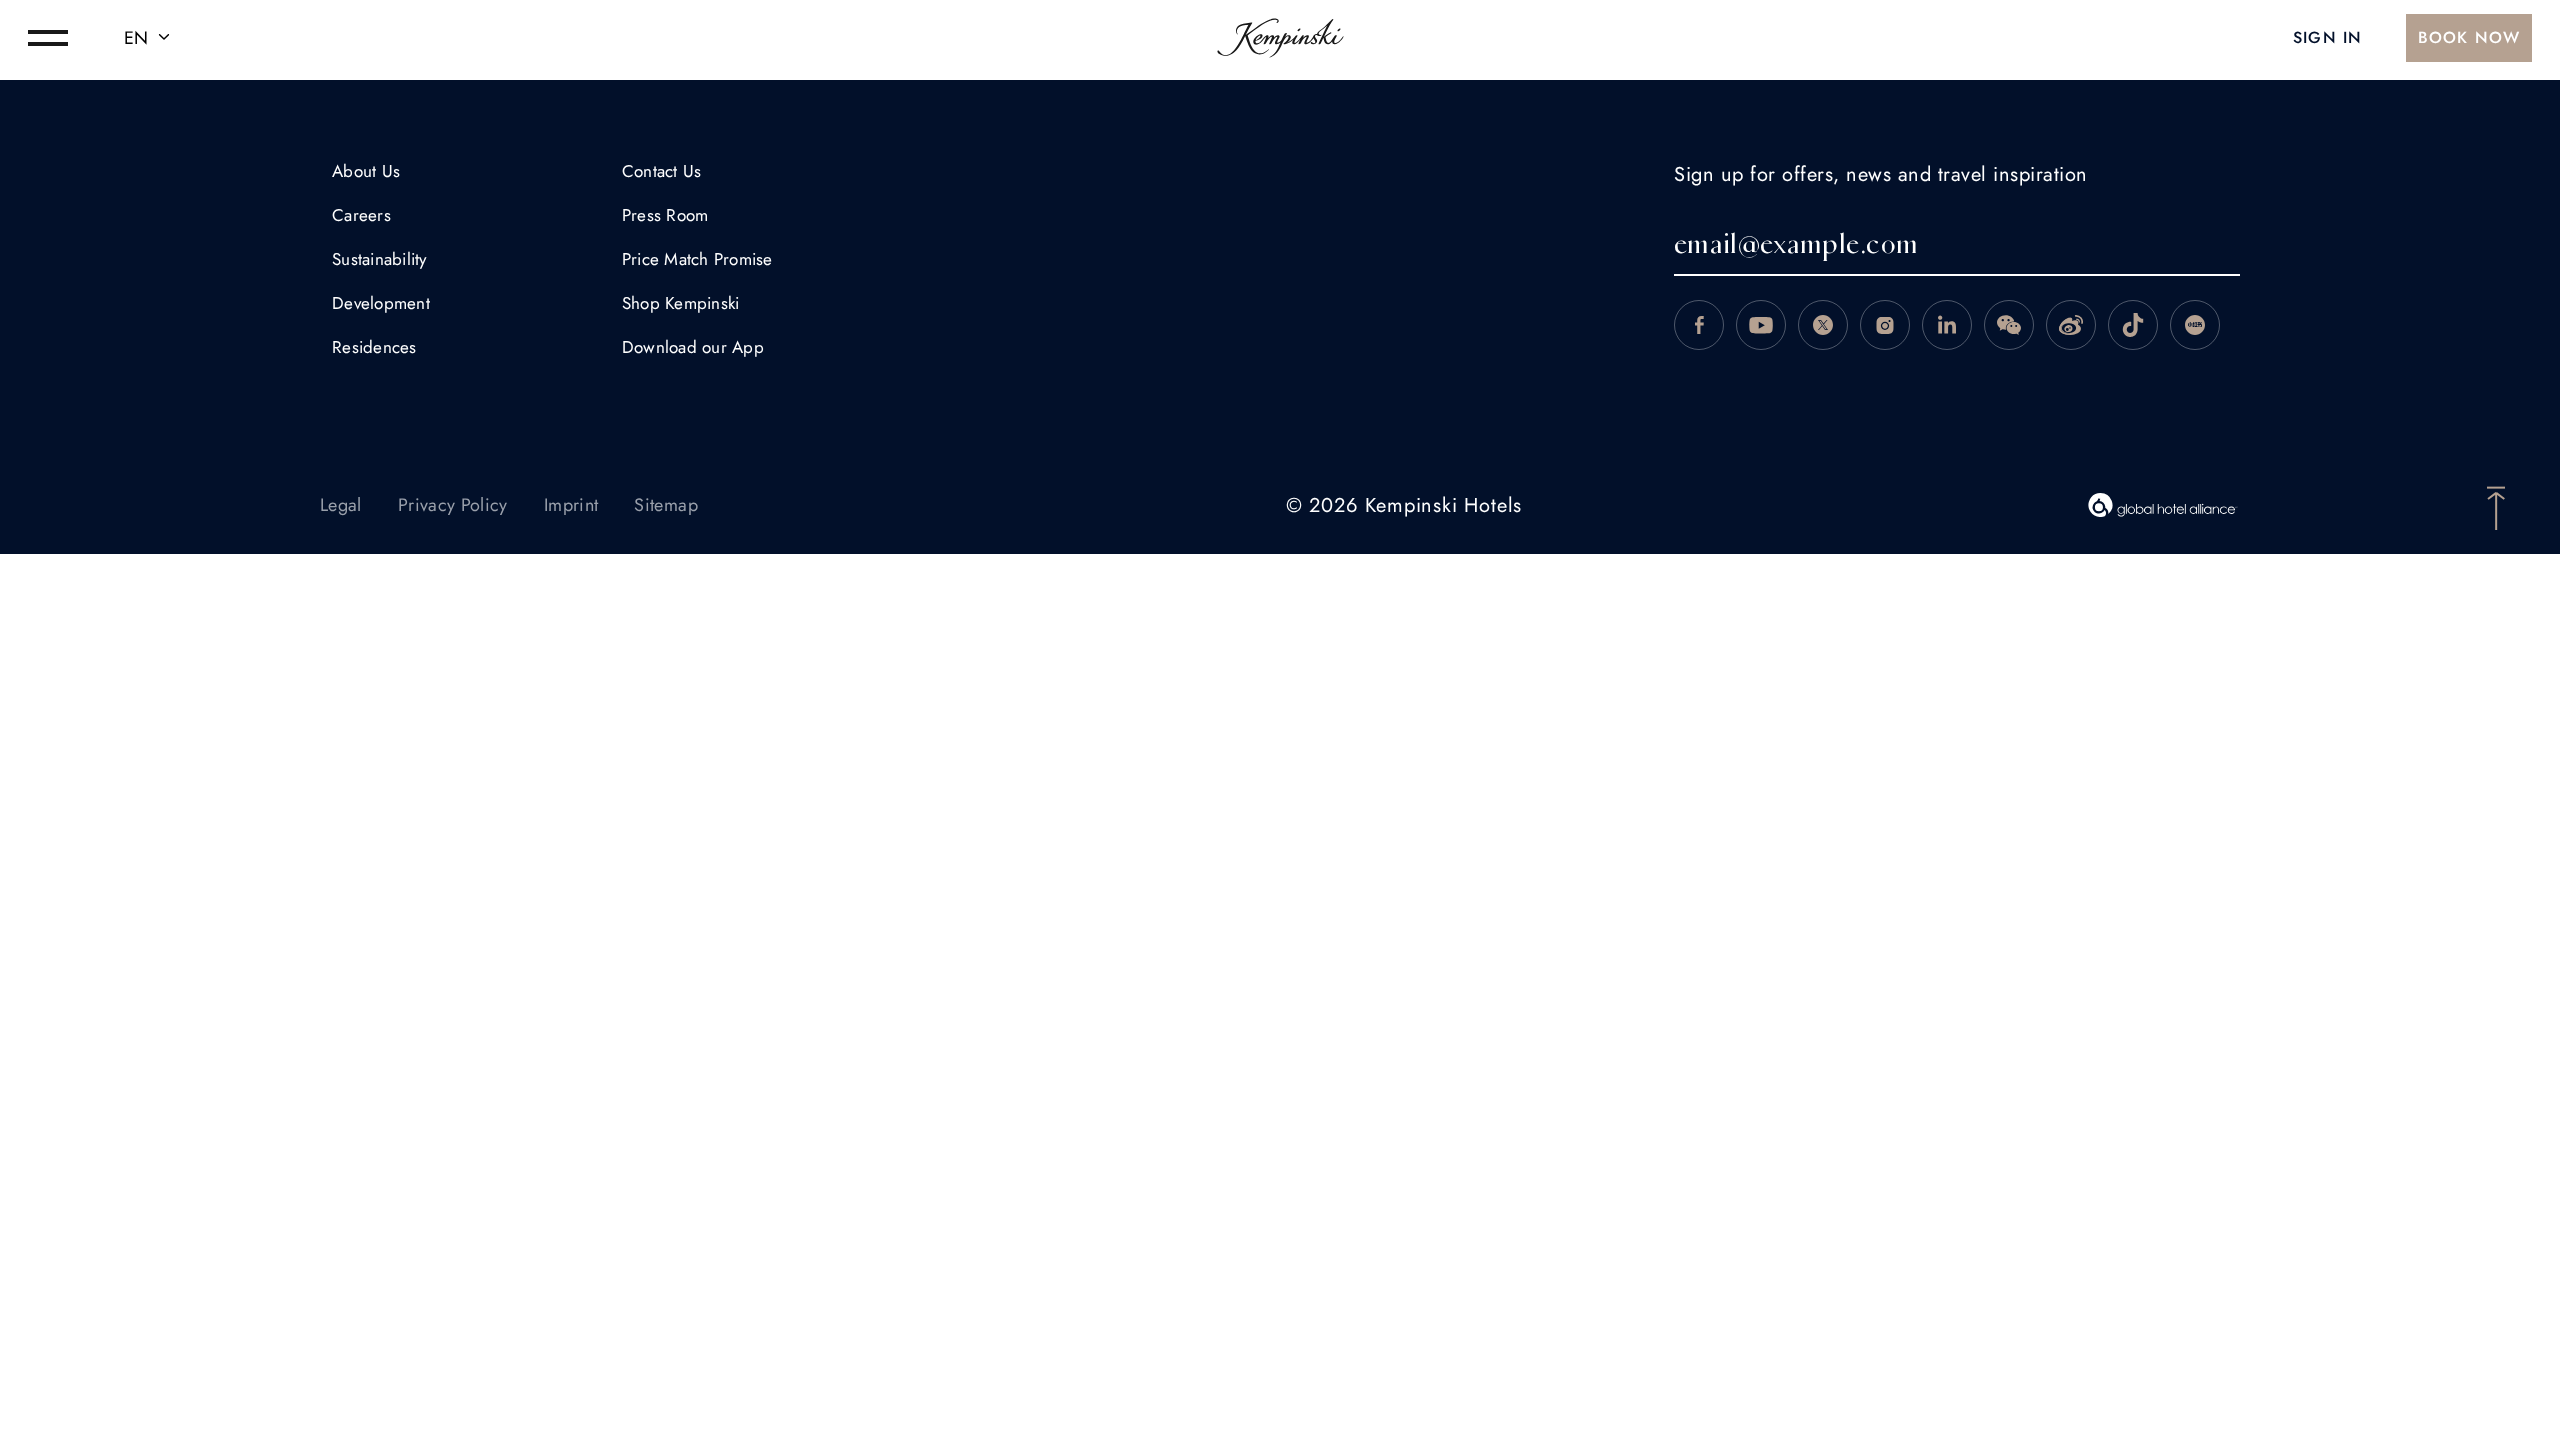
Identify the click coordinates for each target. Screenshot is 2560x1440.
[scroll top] (2496, 506)
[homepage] (1280, 38)
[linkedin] (1947, 325)
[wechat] (2009, 325)
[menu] (48, 38)
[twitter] (1823, 325)
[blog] (2133, 325)
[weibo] (2071, 325)
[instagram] (1885, 325)
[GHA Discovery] (2163, 505)
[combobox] (150, 38)
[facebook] (1699, 325)
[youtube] (1761, 325)
